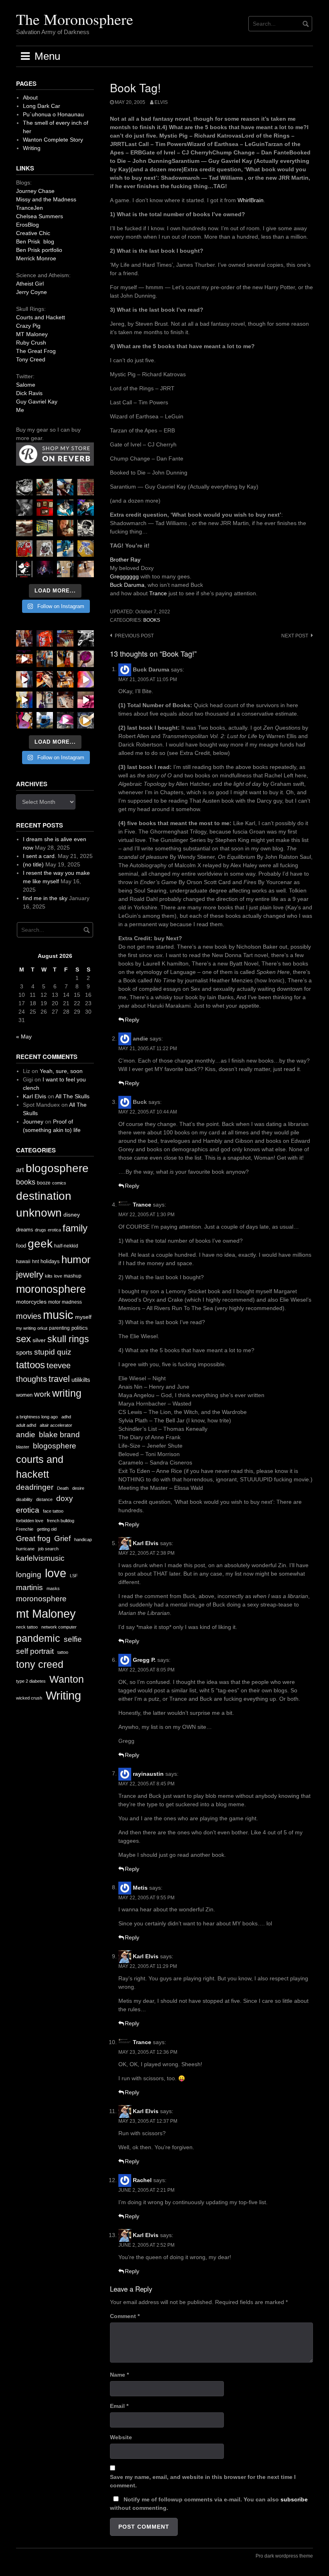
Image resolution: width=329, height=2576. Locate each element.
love (58, 1276)
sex (23, 1339)
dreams (25, 1230)
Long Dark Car (42, 106)
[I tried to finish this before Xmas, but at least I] (24, 679)
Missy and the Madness (46, 199)
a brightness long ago (37, 1417)
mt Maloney (46, 1614)
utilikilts (81, 1380)
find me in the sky (45, 898)
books (152, 620)
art (20, 1170)
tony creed (40, 1664)
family (75, 1228)
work (42, 1394)
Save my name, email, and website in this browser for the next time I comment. (203, 2481)
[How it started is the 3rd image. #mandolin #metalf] (45, 700)
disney (72, 1215)
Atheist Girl (30, 284)
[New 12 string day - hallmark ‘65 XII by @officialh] (45, 659)
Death (63, 1488)
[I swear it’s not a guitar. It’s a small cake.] (65, 569)
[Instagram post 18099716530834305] (65, 508)
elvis (161, 102)
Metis (140, 1887)
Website (121, 2437)
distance (44, 1499)
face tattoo (53, 1511)
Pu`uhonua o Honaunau (53, 114)
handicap (83, 1540)
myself (83, 1317)
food (21, 1246)
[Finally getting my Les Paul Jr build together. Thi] (65, 679)
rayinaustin (148, 1773)
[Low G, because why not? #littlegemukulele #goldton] (86, 659)
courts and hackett (40, 1467)
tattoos (30, 1365)
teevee (59, 1365)
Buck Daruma (127, 585)
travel (59, 1379)
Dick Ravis (29, 393)
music (58, 1315)
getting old (47, 1529)
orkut (42, 1328)
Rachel (142, 2180)
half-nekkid (66, 1246)
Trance (158, 593)
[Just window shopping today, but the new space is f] (45, 528)
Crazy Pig (28, 326)
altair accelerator (56, 1425)
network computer (59, 1627)
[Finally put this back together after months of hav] (65, 659)
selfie (73, 1639)
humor (76, 1260)
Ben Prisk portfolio (39, 250)
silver (39, 1340)
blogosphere (57, 1168)
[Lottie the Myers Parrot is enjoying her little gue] (86, 487)
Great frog (33, 1539)
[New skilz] (45, 679)
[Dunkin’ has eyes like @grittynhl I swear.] (45, 549)
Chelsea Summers (40, 216)
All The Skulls (72, 1096)
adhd (66, 1417)
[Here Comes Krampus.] (86, 679)
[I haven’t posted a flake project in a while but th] (45, 720)
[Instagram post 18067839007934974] (65, 720)
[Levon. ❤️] (65, 528)
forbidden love (30, 1521)
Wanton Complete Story (53, 140)
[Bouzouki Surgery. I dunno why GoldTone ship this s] (65, 638)
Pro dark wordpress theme (284, 2556)
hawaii (23, 1262)
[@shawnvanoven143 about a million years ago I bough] (45, 508)
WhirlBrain (251, 200)
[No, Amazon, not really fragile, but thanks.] (45, 638)
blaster (23, 1447)
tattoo (63, 1652)
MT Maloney (32, 334)
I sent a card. (40, 856)
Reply (132, 1020)
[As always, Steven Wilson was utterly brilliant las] (45, 569)
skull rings (68, 1339)
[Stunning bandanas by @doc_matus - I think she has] (24, 549)
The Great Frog (36, 351)
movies (29, 1316)
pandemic (38, 1638)
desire (78, 1488)
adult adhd (26, 1425)
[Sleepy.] (45, 487)
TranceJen (29, 208)
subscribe (294, 2499)
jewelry (30, 1275)
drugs (41, 1230)
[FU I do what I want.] (86, 569)
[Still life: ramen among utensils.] (24, 487)
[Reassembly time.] (65, 700)
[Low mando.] (86, 638)
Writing (32, 148)
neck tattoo (27, 1627)
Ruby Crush (31, 343)
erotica (54, 1230)
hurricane (25, 1549)
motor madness (65, 1302)
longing (29, 1575)
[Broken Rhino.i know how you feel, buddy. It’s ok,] (65, 549)
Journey (33, 1122)
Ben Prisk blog (35, 241)
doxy (65, 1498)
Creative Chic (33, 233)
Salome (26, 385)
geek (40, 1244)
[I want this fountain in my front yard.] (24, 528)
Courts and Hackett (41, 317)
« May (24, 1036)
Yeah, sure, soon (61, 1071)
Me (20, 410)
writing (67, 1393)
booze (44, 1183)
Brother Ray (125, 560)
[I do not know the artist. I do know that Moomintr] (24, 569)
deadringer (35, 1487)
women (24, 1395)
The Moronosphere (75, 19)
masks (53, 1588)
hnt (36, 1262)
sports (24, 1352)
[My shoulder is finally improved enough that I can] (24, 638)
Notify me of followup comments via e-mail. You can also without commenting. (209, 2504)
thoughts (31, 1379)
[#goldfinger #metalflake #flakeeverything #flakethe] (86, 720)
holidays (50, 1261)
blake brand (59, 1435)
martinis (29, 1587)
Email (119, 2406)
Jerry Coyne (31, 292)
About (30, 97)
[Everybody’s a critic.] (65, 487)
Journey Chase (35, 191)
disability (24, 1499)
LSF (74, 1576)
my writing (26, 1328)
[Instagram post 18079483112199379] (24, 659)
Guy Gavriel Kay (37, 402)
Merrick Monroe (36, 258)
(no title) (33, 864)
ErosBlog (27, 225)
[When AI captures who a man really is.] (86, 528)
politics (80, 1328)
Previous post (134, 636)
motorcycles (31, 1302)
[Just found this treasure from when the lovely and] (86, 549)
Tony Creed (31, 359)
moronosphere (51, 1289)
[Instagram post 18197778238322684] (86, 508)
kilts (49, 1276)
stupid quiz (53, 1352)
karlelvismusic (40, 1558)
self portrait (35, 1651)
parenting (59, 1328)
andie (26, 1435)
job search (48, 1549)
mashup (73, 1276)
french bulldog (61, 1521)
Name (119, 2375)
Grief (62, 1539)
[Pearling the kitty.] (86, 700)
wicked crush (29, 1698)
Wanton (67, 1679)
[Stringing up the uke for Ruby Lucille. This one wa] (24, 720)
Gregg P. (144, 1660)
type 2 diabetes (31, 1681)
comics (59, 1183)
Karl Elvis (146, 1543)
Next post (295, 636)
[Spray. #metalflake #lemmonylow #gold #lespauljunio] (24, 700)
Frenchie (25, 1529)
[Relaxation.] (24, 508)
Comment (125, 2316)
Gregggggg (124, 576)
